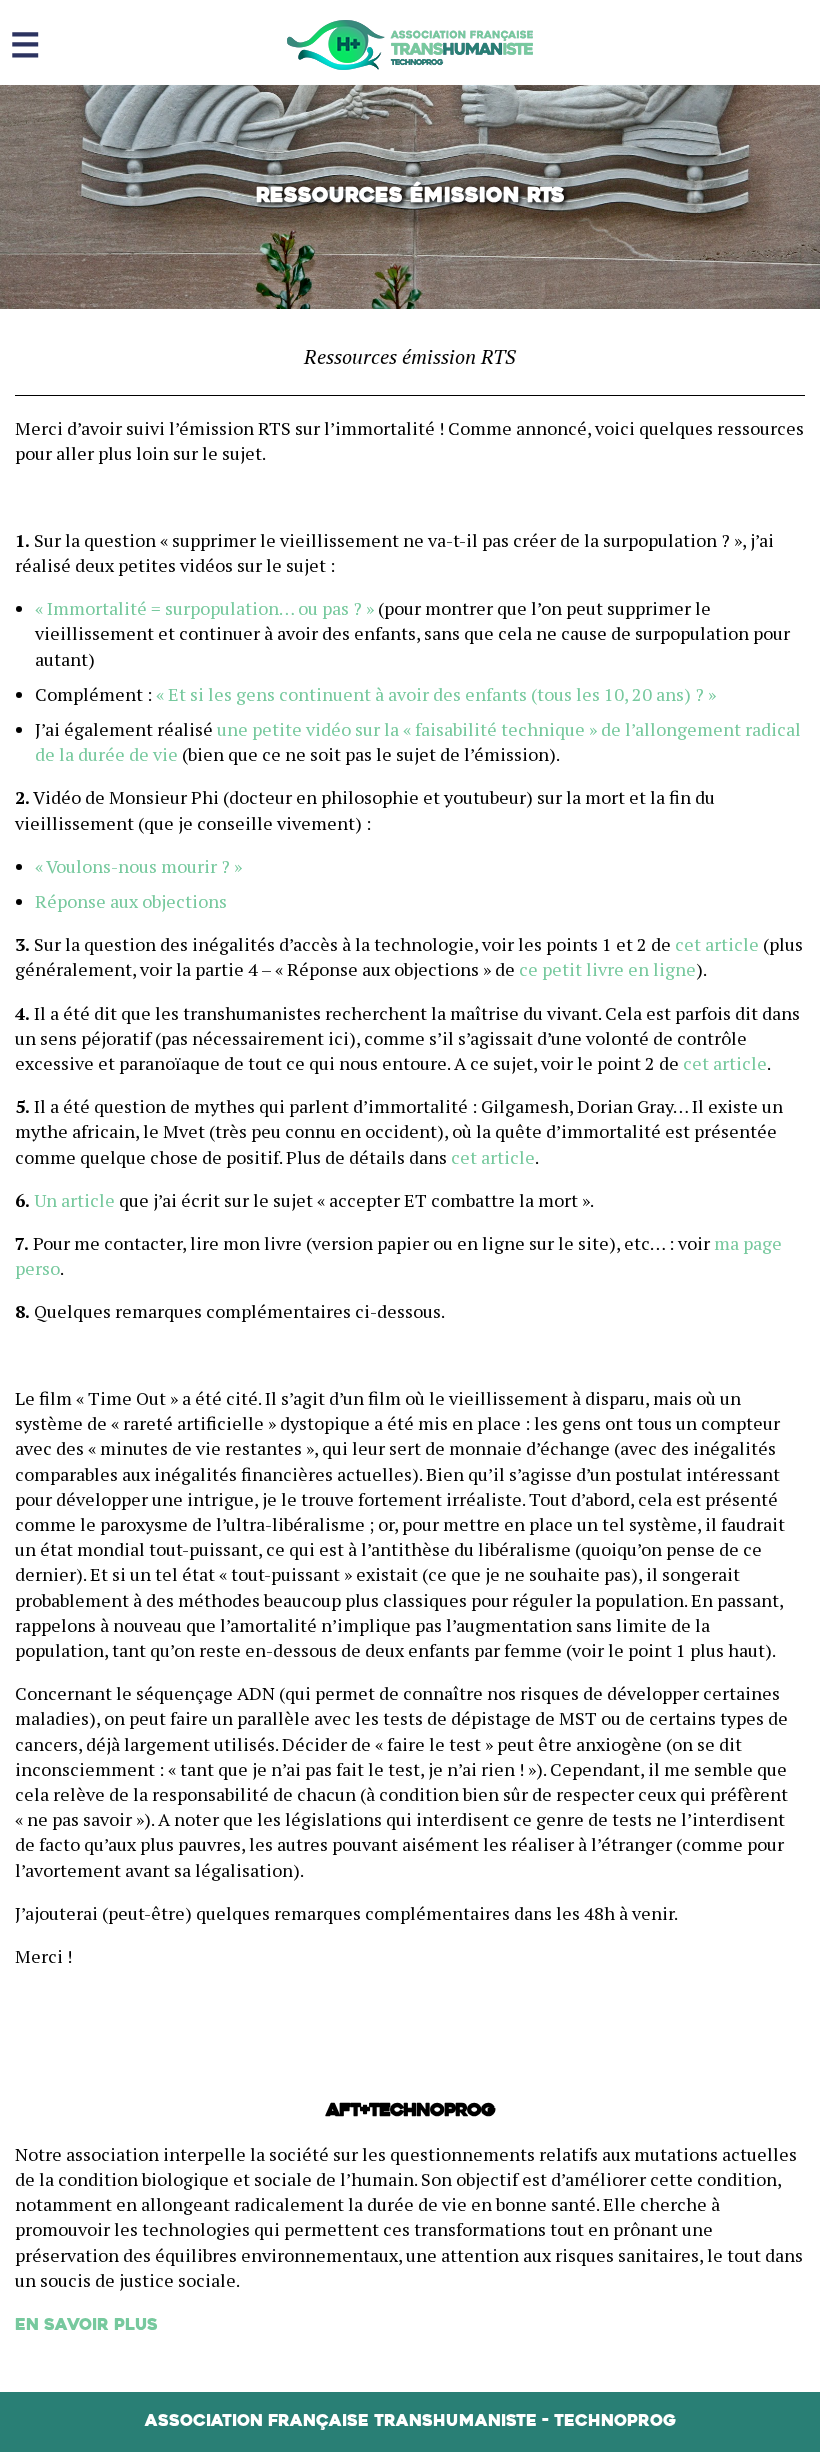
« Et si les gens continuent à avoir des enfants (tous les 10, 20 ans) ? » (436, 694)
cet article (717, 944)
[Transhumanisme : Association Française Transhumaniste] (410, 45)
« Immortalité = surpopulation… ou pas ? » (204, 608)
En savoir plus (86, 2326)
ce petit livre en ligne (607, 969)
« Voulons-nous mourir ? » (138, 866)
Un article (74, 1200)
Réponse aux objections (131, 901)
